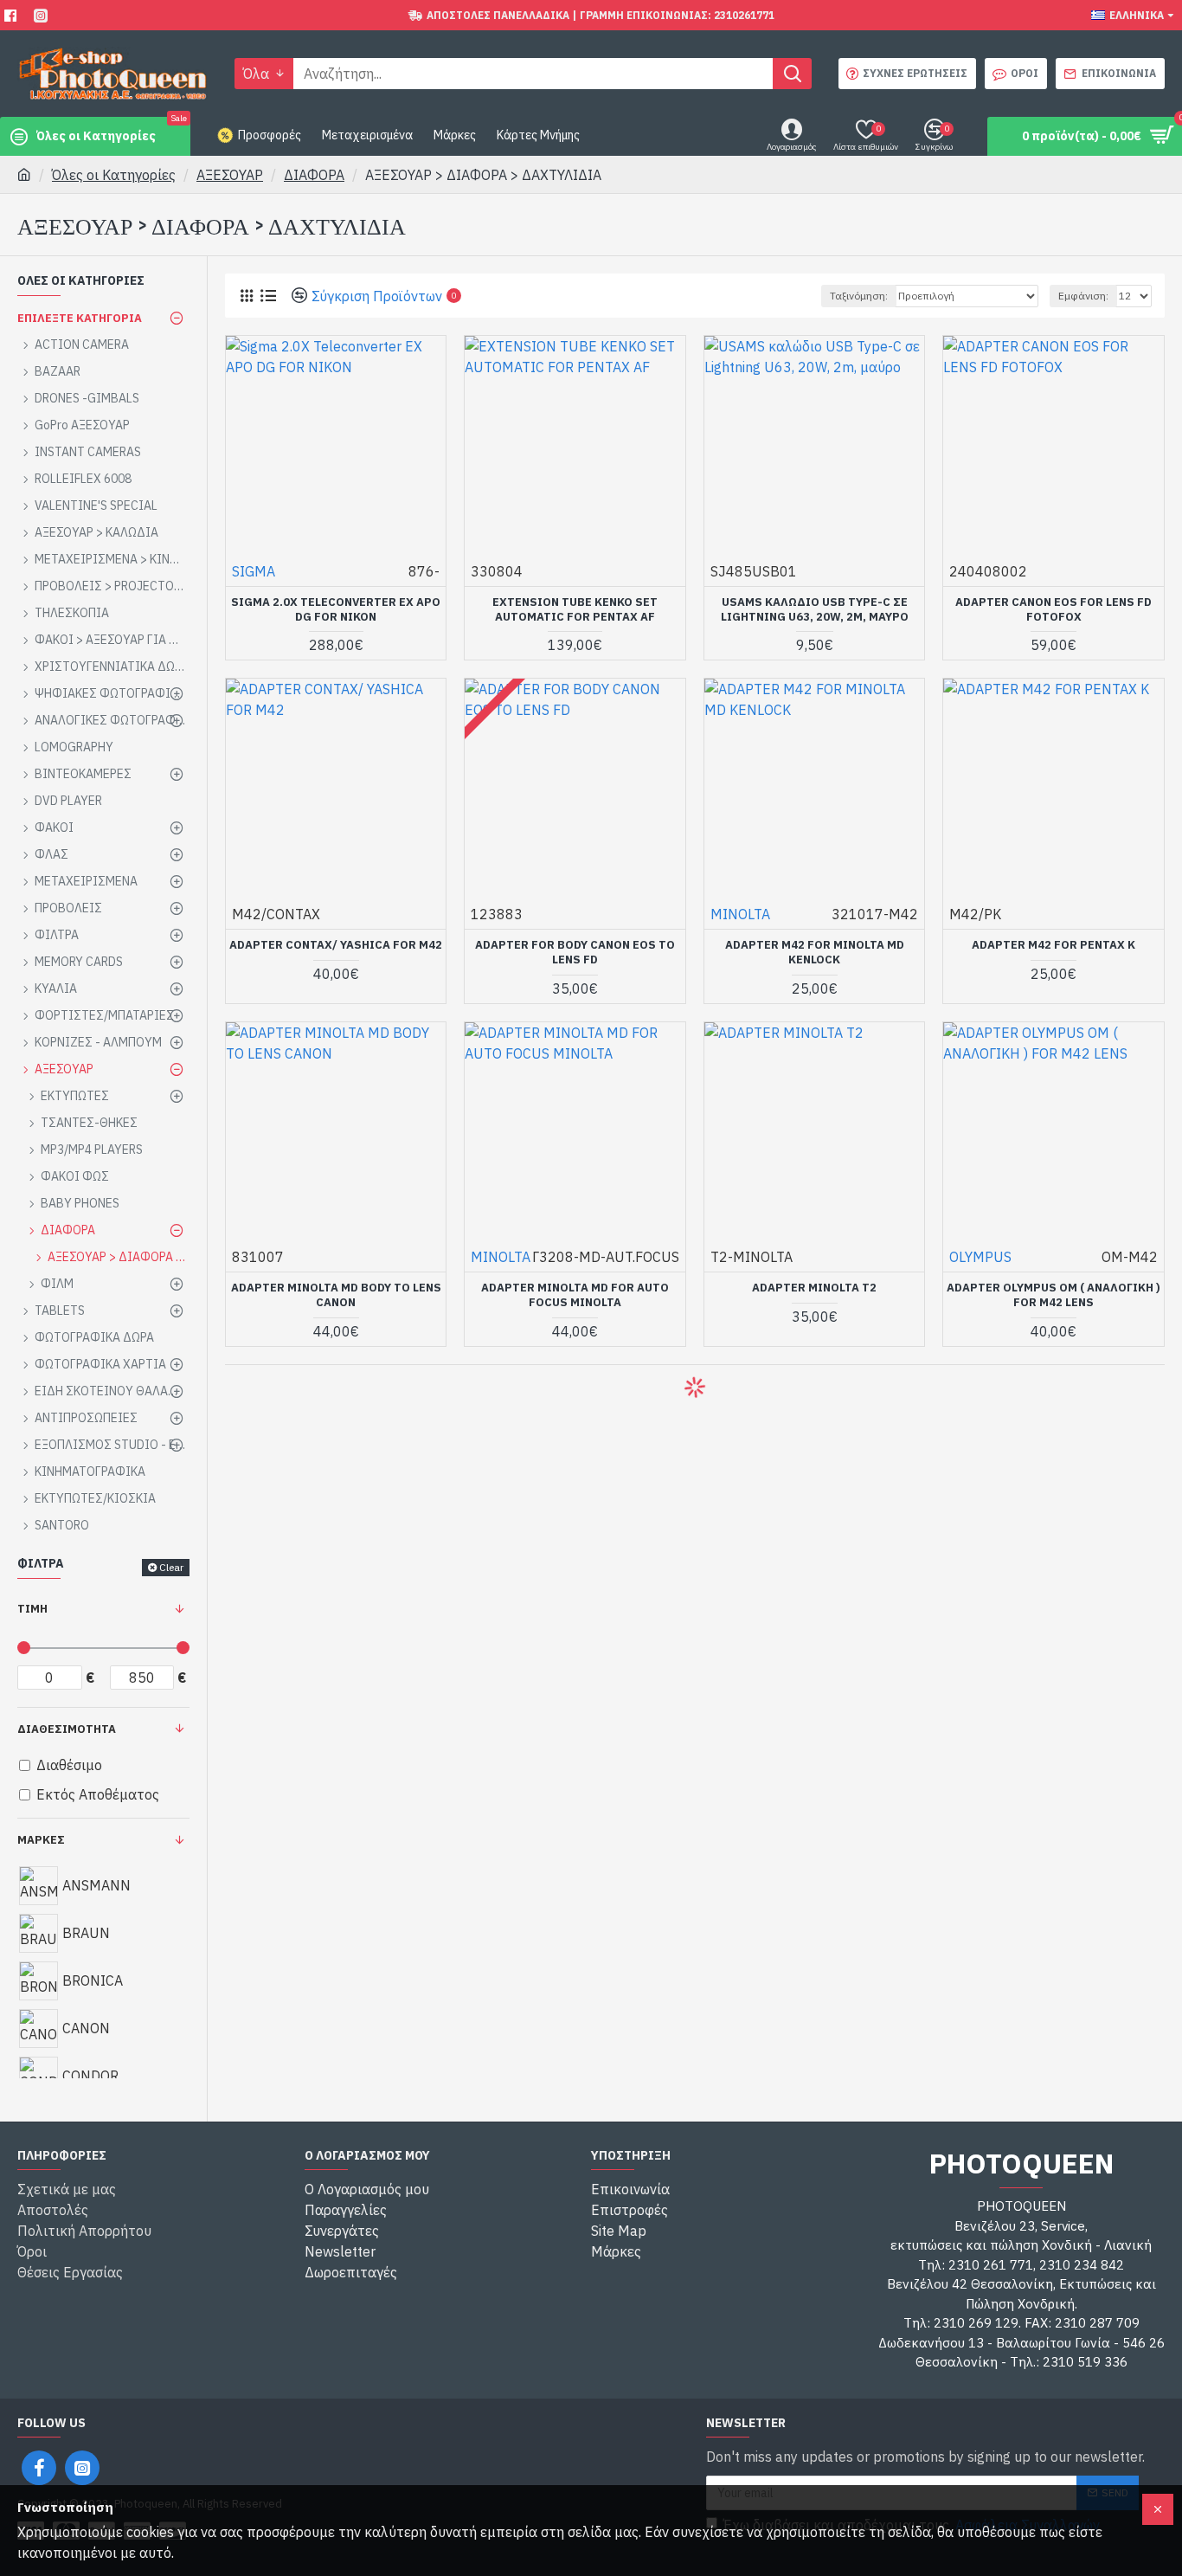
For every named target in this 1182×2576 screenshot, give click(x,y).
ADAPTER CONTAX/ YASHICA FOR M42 (336, 945)
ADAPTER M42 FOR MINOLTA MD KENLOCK (815, 953)
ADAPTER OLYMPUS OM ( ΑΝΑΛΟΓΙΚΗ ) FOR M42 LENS (1054, 1295)
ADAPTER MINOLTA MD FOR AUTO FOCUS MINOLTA (575, 1295)
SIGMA (254, 571)
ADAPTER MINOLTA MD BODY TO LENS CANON (336, 1295)
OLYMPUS (980, 1257)
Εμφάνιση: (1083, 296)
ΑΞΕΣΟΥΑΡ (230, 175)
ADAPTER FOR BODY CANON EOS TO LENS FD (575, 953)
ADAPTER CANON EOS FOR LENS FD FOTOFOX (1054, 610)
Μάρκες (41, 1840)
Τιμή (32, 1609)
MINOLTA (740, 914)
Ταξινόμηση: (859, 296)
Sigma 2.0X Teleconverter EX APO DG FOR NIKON (336, 610)
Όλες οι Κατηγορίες (114, 175)
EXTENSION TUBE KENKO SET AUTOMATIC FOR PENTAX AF (575, 610)
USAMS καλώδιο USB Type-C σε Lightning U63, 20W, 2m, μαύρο (815, 610)
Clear (171, 1567)
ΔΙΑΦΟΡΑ (314, 175)
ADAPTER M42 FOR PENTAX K (1054, 945)
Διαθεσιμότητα (67, 1729)
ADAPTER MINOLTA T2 (814, 1288)
